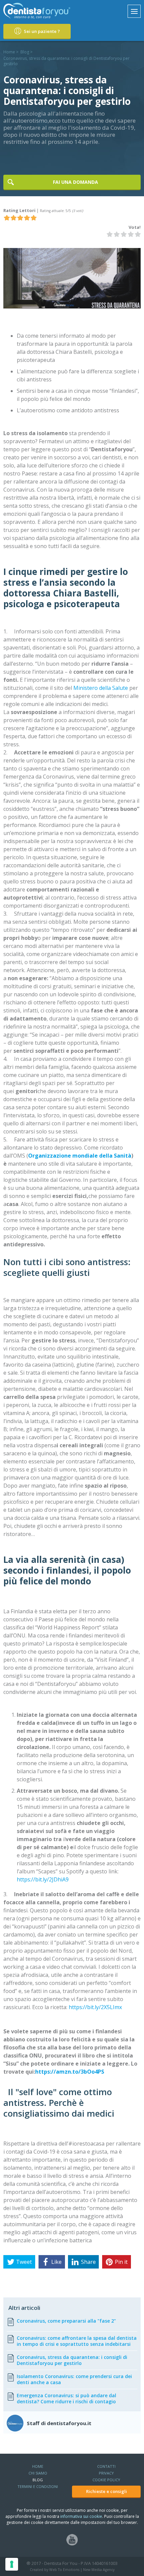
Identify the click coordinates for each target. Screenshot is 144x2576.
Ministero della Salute (101, 688)
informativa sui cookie (81, 2516)
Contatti (106, 2466)
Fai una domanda (76, 182)
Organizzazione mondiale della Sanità (80, 1156)
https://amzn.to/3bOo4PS (70, 2072)
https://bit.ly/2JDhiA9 (43, 1879)
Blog (25, 52)
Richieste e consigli (106, 2491)
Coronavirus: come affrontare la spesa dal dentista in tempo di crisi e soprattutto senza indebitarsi (77, 2341)
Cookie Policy (106, 2480)
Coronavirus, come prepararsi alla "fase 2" (66, 2321)
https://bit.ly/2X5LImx (95, 2007)
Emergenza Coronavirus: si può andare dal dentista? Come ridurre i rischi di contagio (66, 2399)
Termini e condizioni (38, 2486)
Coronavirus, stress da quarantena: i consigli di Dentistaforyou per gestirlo (72, 2360)
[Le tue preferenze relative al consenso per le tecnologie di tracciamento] (12, 2564)
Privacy (106, 2473)
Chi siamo (38, 2473)
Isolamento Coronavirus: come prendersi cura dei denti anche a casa (74, 2379)
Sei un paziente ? (41, 31)
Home (9, 52)
